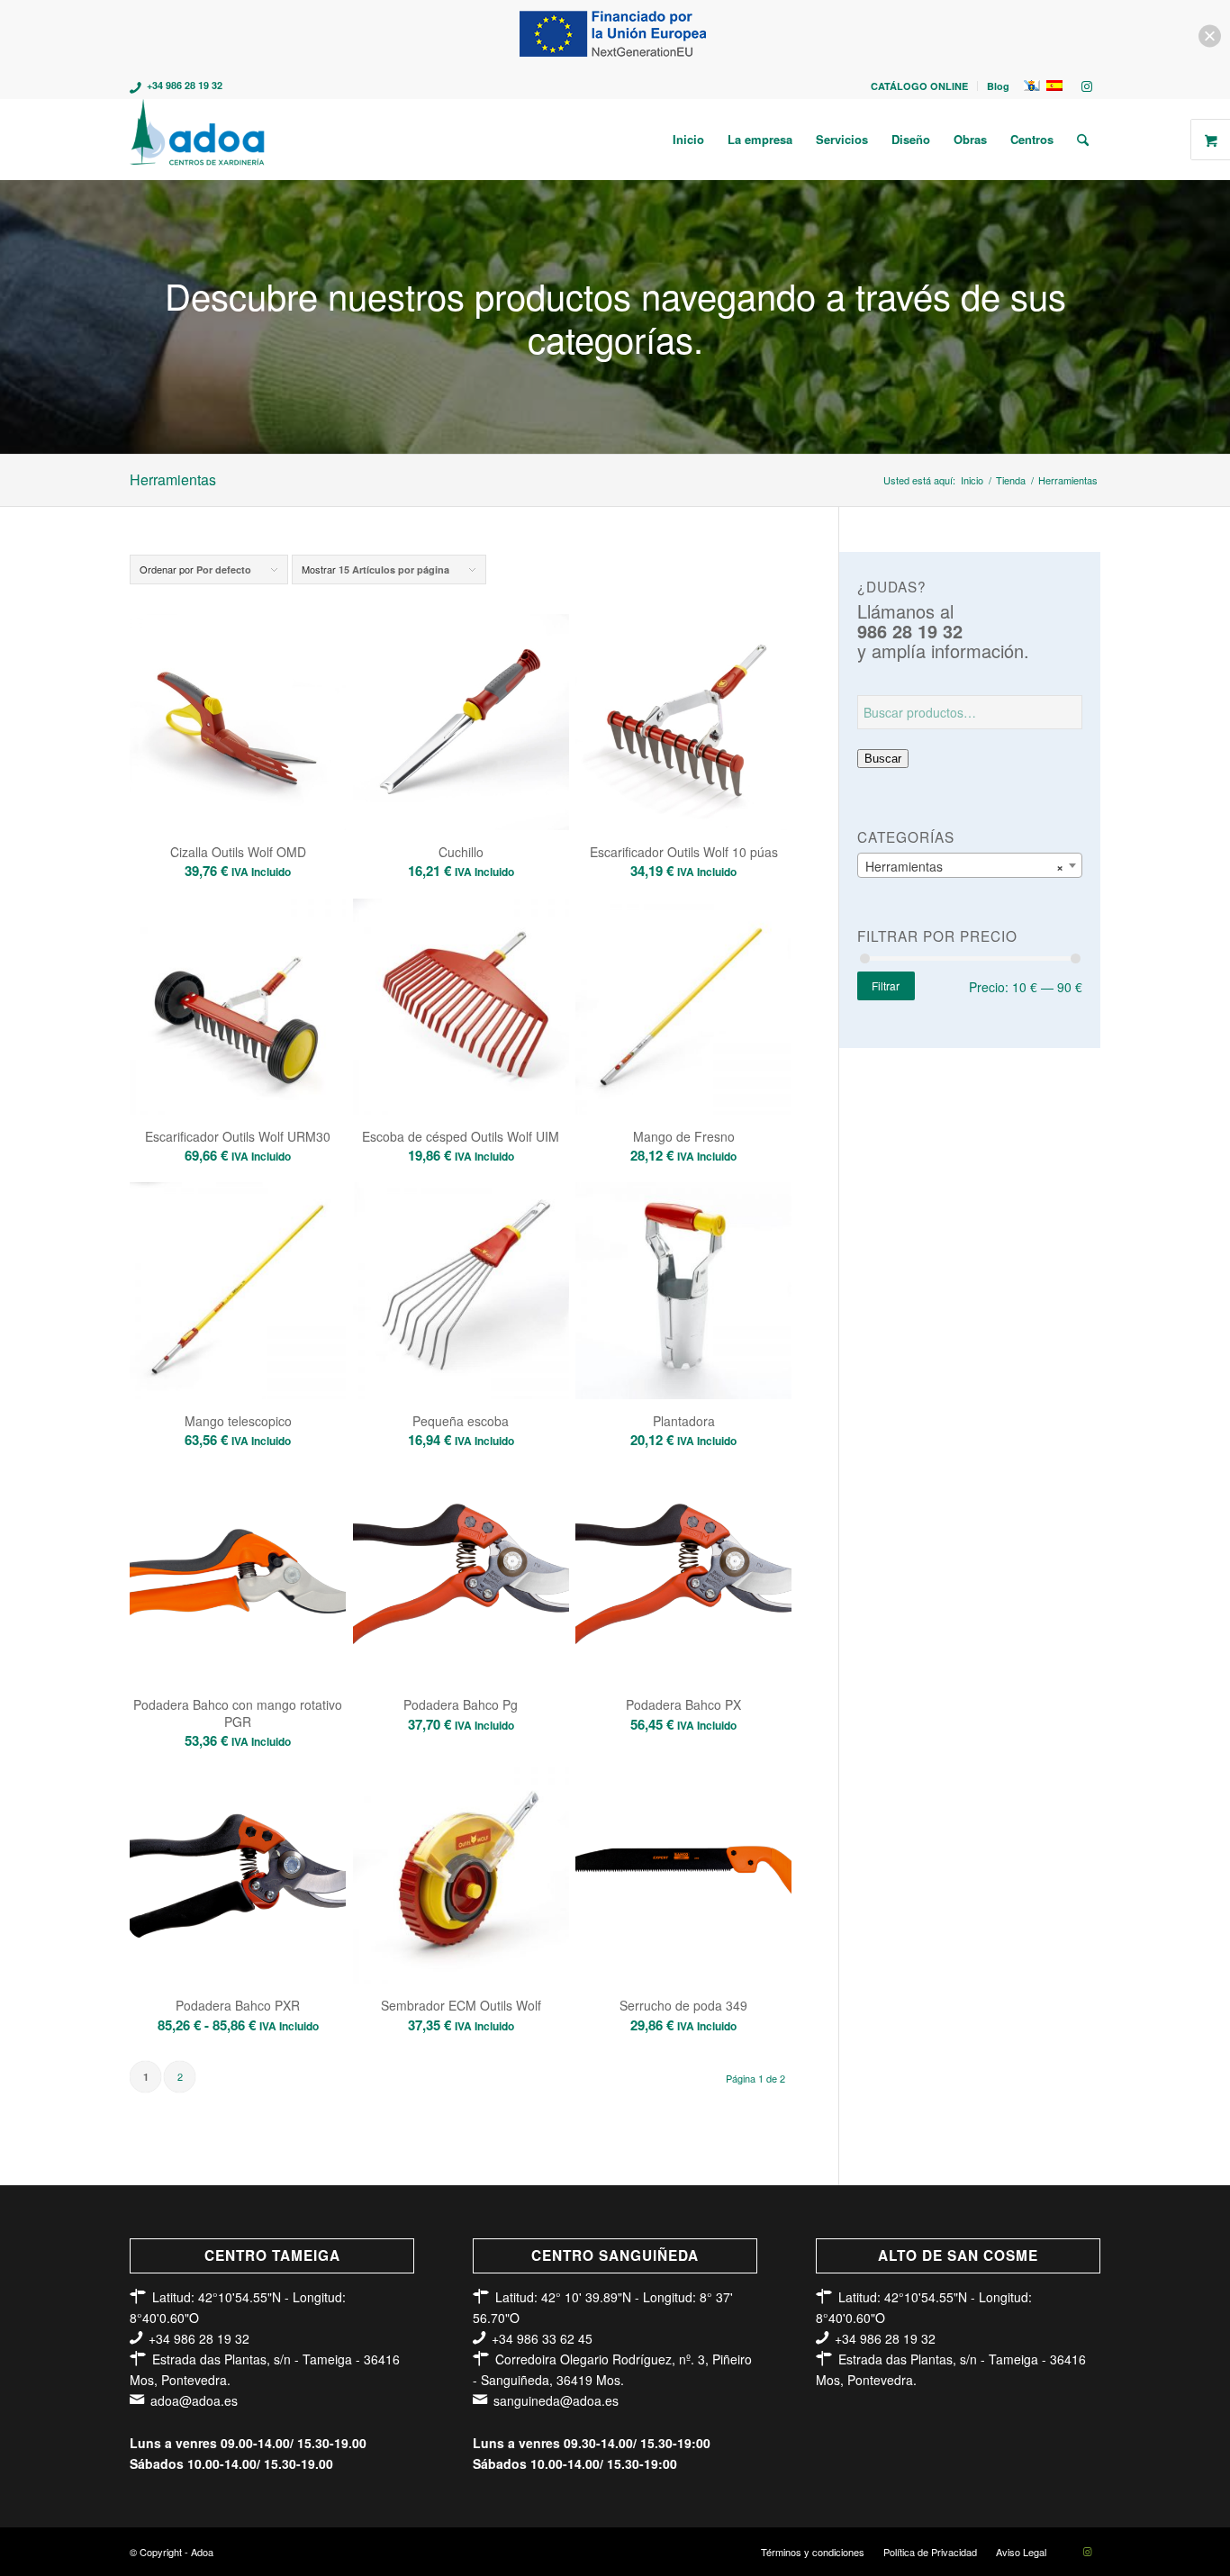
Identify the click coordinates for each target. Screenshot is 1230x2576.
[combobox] (970, 865)
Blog (998, 86)
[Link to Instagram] (1087, 86)
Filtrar (886, 985)
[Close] (1210, 36)
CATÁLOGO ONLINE (919, 86)
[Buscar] (1083, 140)
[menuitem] (920, 86)
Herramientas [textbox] (964, 866)
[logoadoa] (199, 140)
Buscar (883, 759)
